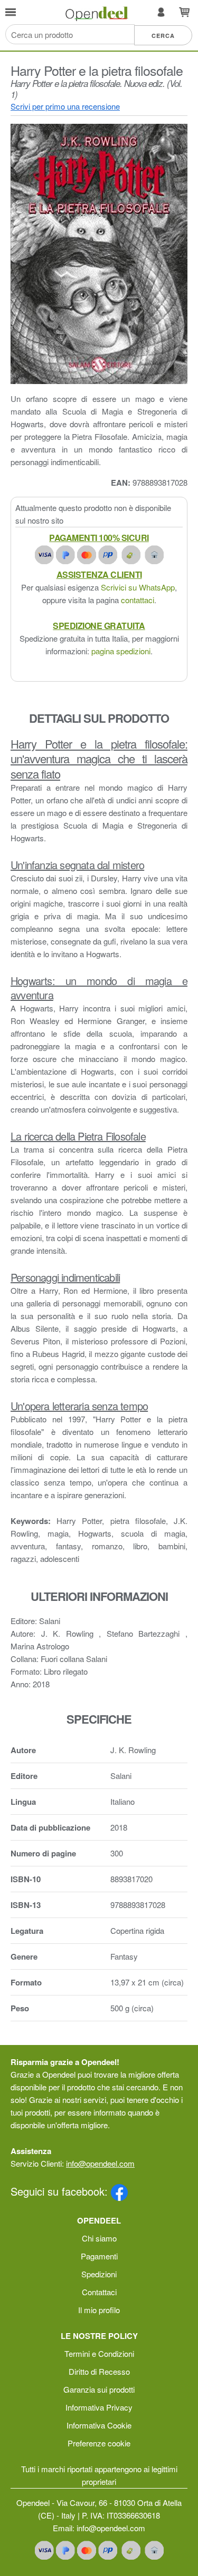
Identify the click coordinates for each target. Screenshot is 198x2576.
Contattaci (99, 2292)
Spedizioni (99, 2274)
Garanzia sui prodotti (99, 2389)
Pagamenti (99, 2256)
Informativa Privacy (99, 2407)
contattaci (138, 600)
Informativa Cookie (99, 2425)
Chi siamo (99, 2238)
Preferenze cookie (99, 2443)
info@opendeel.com (100, 2163)
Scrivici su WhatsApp (138, 587)
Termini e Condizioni (99, 2353)
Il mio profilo (99, 2310)
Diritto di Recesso (99, 2371)
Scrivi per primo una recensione (65, 106)
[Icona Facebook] (119, 2191)
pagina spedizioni (121, 651)
